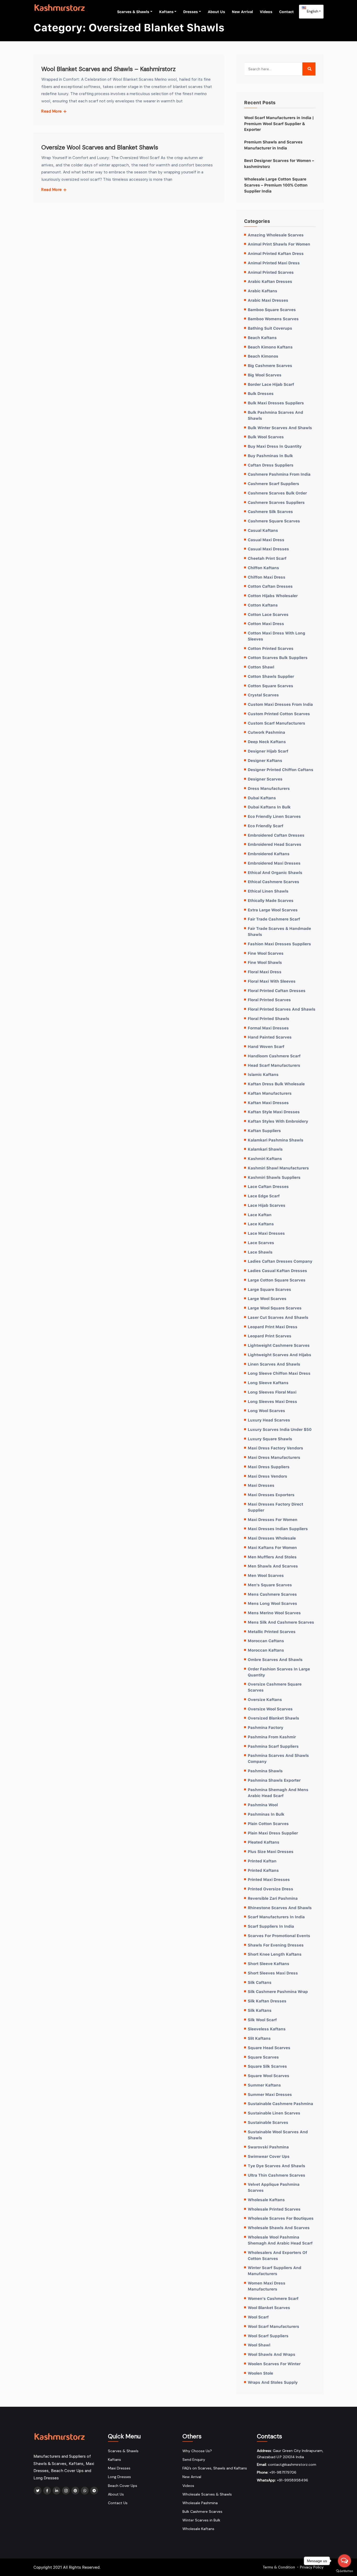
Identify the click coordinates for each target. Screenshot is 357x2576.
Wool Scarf (258, 2317)
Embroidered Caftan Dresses (276, 835)
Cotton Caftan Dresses (270, 586)
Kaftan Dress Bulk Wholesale (276, 1084)
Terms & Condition (279, 2567)
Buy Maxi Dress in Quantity (275, 446)
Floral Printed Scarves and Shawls (282, 1009)
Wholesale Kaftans (266, 2200)
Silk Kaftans (260, 2010)
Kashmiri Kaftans (265, 1158)
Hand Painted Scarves (270, 1037)
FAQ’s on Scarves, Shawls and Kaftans (215, 2468)
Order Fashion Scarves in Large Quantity (279, 1672)
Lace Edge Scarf (264, 1196)
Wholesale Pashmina (200, 2503)
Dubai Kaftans (262, 798)
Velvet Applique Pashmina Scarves (274, 2187)
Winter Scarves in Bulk (201, 2520)
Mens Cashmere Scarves (272, 1594)
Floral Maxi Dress (265, 972)
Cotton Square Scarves (270, 686)
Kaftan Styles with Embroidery (278, 1121)
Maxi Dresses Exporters (271, 1495)
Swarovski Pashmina (268, 2147)
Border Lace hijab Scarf (271, 384)
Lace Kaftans (261, 1224)
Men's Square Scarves (270, 1585)
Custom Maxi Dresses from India (280, 704)
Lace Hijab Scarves (267, 1205)
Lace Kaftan (260, 1215)
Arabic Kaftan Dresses (270, 281)
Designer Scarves (265, 779)
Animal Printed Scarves (271, 272)
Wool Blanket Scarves (269, 2307)
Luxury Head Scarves (269, 1420)
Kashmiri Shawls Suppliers (274, 1177)
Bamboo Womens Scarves (273, 319)
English (312, 11)
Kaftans (166, 12)
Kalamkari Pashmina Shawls (276, 1140)
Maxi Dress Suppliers (269, 1467)
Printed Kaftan (262, 1861)
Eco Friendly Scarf (266, 826)
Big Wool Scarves (265, 375)
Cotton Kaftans (263, 605)
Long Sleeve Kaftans (268, 1383)
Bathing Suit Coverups (270, 328)
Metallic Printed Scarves (272, 1631)
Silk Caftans (260, 1982)
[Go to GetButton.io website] (344, 2571)
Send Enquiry (194, 2460)
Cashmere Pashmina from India (279, 474)
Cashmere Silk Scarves (270, 511)
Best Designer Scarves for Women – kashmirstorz (279, 163)
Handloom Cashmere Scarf (274, 1056)
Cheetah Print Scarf (267, 558)
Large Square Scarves (269, 1289)
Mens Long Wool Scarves (272, 1603)
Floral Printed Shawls (269, 1018)
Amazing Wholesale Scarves (276, 235)
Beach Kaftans (262, 337)
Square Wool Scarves (269, 2076)
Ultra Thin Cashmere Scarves (277, 2175)
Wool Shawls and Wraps (272, 2354)
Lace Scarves (261, 1243)
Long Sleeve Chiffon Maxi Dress (279, 1373)
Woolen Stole (260, 2373)
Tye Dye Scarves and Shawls (277, 2166)
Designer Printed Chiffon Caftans (281, 770)
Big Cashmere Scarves (270, 365)
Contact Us (118, 2503)
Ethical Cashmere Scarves (273, 882)
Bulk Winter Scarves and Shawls (280, 428)
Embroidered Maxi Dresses (274, 863)
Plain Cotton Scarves (268, 1823)
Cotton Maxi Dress (266, 623)
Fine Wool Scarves (266, 953)
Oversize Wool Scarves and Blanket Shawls (100, 147)
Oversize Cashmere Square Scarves (275, 1687)
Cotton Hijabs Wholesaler (273, 596)
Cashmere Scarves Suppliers (276, 502)
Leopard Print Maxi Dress (273, 1327)
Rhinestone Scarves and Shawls (280, 1908)
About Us (216, 12)
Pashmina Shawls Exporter (274, 1780)
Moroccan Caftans (266, 1641)
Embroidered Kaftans (269, 854)
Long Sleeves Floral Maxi (272, 1392)
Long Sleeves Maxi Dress (272, 1401)
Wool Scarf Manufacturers (273, 2326)
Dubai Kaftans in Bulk (269, 807)
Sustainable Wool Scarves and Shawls (278, 2135)
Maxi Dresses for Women (273, 1519)
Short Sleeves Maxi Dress (273, 1973)
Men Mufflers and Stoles (272, 1557)
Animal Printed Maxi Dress (274, 263)
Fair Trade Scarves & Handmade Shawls (279, 931)
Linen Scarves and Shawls (274, 1364)
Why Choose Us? (197, 2451)
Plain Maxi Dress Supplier (273, 1833)
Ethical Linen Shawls (268, 891)
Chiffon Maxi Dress (267, 577)
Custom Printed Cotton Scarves (279, 714)
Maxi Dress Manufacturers (274, 1457)
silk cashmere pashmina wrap (278, 1991)
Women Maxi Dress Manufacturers (267, 2286)
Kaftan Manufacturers (270, 1093)
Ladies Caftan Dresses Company (280, 1261)
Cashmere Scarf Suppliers (273, 483)
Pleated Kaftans (264, 1842)
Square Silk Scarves (267, 2066)
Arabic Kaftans (263, 291)
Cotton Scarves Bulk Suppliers (278, 657)
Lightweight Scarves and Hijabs (280, 1355)
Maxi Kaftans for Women (272, 1547)
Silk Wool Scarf (262, 2020)
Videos (266, 12)
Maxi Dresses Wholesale (272, 1538)
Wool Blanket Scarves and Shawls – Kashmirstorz (108, 69)
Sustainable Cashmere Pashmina (280, 2103)
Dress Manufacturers (269, 788)
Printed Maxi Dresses (269, 1879)
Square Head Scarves (269, 2048)
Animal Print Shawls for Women (279, 244)
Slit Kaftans (259, 2038)
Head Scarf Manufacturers (274, 1065)
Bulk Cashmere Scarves (202, 2511)
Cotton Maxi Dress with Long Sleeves (277, 636)
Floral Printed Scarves (269, 1000)
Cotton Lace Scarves (268, 614)
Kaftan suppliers (264, 1130)
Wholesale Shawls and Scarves (279, 2228)
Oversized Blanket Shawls (273, 1718)
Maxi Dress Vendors (267, 1476)
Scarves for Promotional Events (279, 1936)
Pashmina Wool (263, 1805)
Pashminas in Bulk (266, 1814)
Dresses (191, 12)
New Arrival (242, 12)
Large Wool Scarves (267, 1298)
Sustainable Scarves (268, 2122)
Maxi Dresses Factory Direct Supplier (275, 1507)
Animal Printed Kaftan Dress (276, 253)
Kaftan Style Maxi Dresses (274, 1112)
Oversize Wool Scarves (270, 1709)
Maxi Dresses (261, 1485)
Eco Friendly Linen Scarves (274, 816)
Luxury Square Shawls (270, 1439)
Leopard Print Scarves (270, 1336)
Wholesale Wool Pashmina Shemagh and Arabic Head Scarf (280, 2240)
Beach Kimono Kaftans (270, 347)
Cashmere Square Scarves (274, 521)
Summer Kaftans (264, 2085)
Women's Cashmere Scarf (273, 2298)
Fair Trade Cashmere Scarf (274, 919)
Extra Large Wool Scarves (273, 910)
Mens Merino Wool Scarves (274, 1613)
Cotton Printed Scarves (271, 648)
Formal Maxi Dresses (268, 1028)
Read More (52, 111)
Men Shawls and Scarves (273, 1566)
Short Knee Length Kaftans (275, 1954)
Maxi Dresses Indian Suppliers (278, 1529)
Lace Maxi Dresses (266, 1233)
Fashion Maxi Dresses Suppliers (279, 944)
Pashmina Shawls (265, 1771)
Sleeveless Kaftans (267, 2029)
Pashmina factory (266, 1727)
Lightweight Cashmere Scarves (279, 1345)
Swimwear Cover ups (269, 2156)
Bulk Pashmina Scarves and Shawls (275, 415)
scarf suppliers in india (271, 1926)
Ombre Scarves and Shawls (275, 1659)
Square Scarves (263, 2057)
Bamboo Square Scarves (272, 310)
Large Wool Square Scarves (275, 1308)
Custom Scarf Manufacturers (277, 723)
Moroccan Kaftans (266, 1650)
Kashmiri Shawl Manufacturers (278, 1168)
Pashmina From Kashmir (272, 1737)
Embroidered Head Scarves (275, 844)
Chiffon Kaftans (263, 568)
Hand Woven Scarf (266, 1046)
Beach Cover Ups (123, 2486)
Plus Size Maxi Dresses (271, 1851)
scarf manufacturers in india (276, 1917)
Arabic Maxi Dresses (268, 300)
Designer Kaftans (265, 760)
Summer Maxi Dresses (270, 2094)
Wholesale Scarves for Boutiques (281, 2218)
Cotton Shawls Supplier (271, 676)
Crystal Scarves (263, 695)
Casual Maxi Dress (266, 540)
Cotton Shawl (261, 667)
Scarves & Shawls (133, 12)
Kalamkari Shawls (265, 1149)
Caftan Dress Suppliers (271, 465)
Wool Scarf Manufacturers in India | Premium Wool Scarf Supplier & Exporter (279, 124)
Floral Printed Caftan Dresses (277, 990)
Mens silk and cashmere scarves (281, 1622)
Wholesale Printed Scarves (274, 2209)
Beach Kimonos (263, 356)
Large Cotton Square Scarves (277, 1280)
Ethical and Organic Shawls (275, 872)
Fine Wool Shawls (265, 962)
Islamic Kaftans (263, 1074)
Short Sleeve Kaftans (269, 1963)
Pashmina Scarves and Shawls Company (278, 1758)
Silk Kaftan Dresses (267, 2001)
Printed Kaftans (263, 1870)
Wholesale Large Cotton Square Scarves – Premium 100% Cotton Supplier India (276, 185)
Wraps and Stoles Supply (273, 2382)
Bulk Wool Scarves (266, 437)
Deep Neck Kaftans (267, 742)
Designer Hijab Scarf (268, 751)
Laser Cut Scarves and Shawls (278, 1317)
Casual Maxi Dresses (268, 549)
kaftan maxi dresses (268, 1103)
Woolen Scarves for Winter (274, 2364)
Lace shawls (260, 1252)
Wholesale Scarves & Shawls (207, 2494)
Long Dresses (119, 2477)
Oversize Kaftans (265, 1699)
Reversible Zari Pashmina (273, 1898)
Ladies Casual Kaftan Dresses (277, 1270)
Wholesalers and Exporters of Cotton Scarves (277, 2255)
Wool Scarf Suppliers (268, 2336)
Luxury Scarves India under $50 (280, 1429)
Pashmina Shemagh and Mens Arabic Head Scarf (278, 1793)
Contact (286, 12)
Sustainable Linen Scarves (274, 2113)
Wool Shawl (259, 2345)
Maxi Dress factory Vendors (275, 1448)
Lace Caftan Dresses (268, 1186)
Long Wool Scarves (266, 1411)
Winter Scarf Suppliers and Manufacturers (275, 2271)
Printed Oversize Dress (270, 1889)
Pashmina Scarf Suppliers (273, 1746)
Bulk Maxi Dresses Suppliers (276, 403)
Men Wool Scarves (266, 1575)
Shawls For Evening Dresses (276, 1945)
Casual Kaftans (263, 530)
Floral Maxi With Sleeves (272, 981)
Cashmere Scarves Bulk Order (277, 493)
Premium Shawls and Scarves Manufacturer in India (273, 145)
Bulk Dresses (261, 393)
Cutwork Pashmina (266, 732)
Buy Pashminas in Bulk (270, 456)
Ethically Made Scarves (271, 900)
